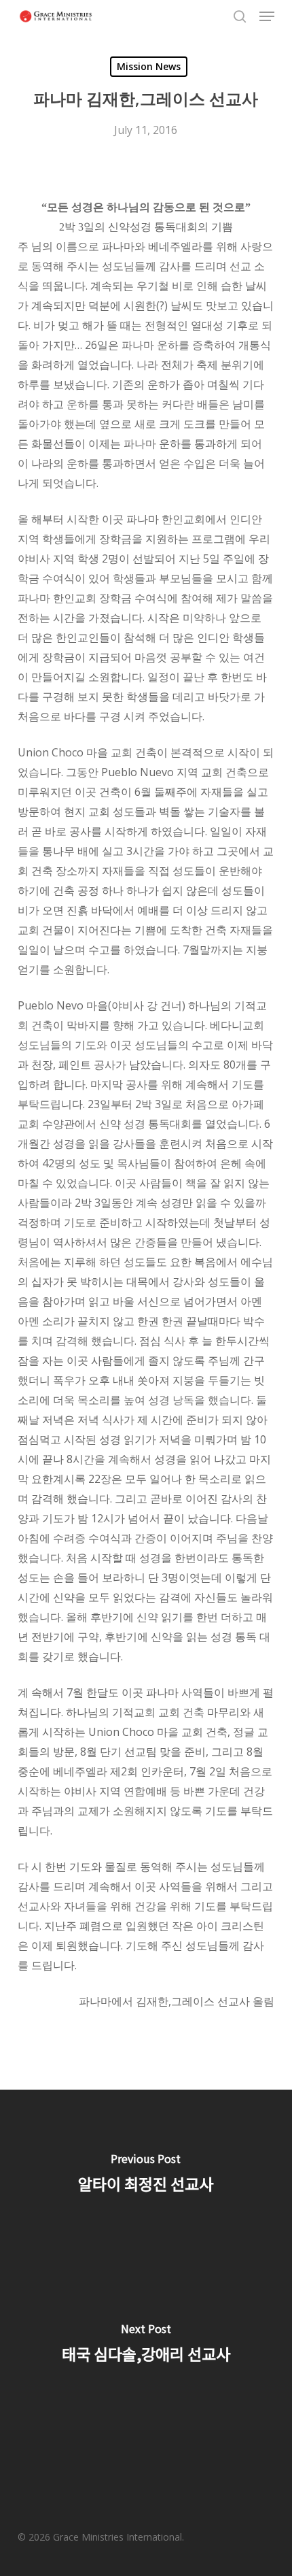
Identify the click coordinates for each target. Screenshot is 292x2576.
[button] (267, 16)
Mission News (149, 66)
